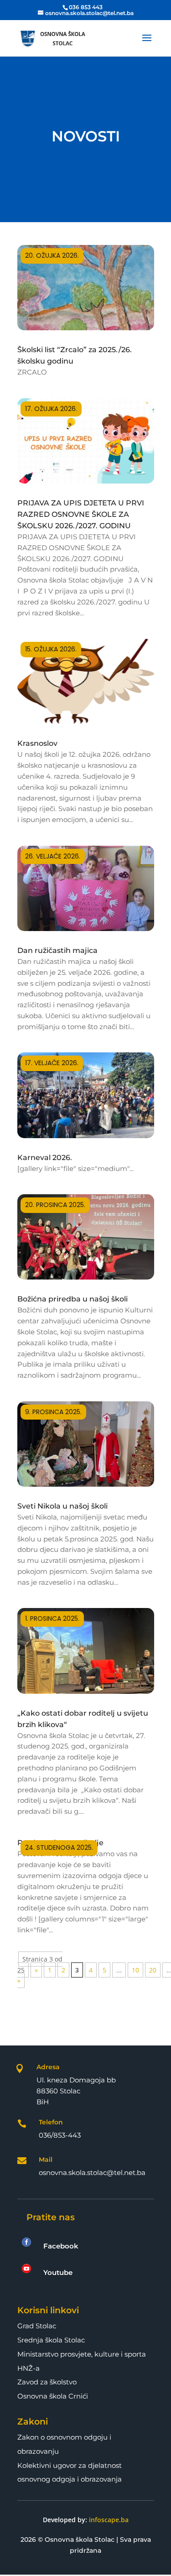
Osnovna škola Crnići (53, 2396)
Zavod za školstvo (47, 2382)
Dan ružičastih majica (57, 950)
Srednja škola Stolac (51, 2340)
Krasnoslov (37, 743)
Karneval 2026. (45, 1158)
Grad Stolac (37, 2326)
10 (135, 1970)
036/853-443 (60, 2135)
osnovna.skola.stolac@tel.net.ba (92, 2173)
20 (153, 1970)
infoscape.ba (109, 2520)
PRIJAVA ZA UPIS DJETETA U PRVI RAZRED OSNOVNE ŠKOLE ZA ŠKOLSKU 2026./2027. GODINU (81, 514)
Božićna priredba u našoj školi (73, 1299)
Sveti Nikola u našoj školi (62, 1506)
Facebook (61, 2246)
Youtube (58, 2272)
